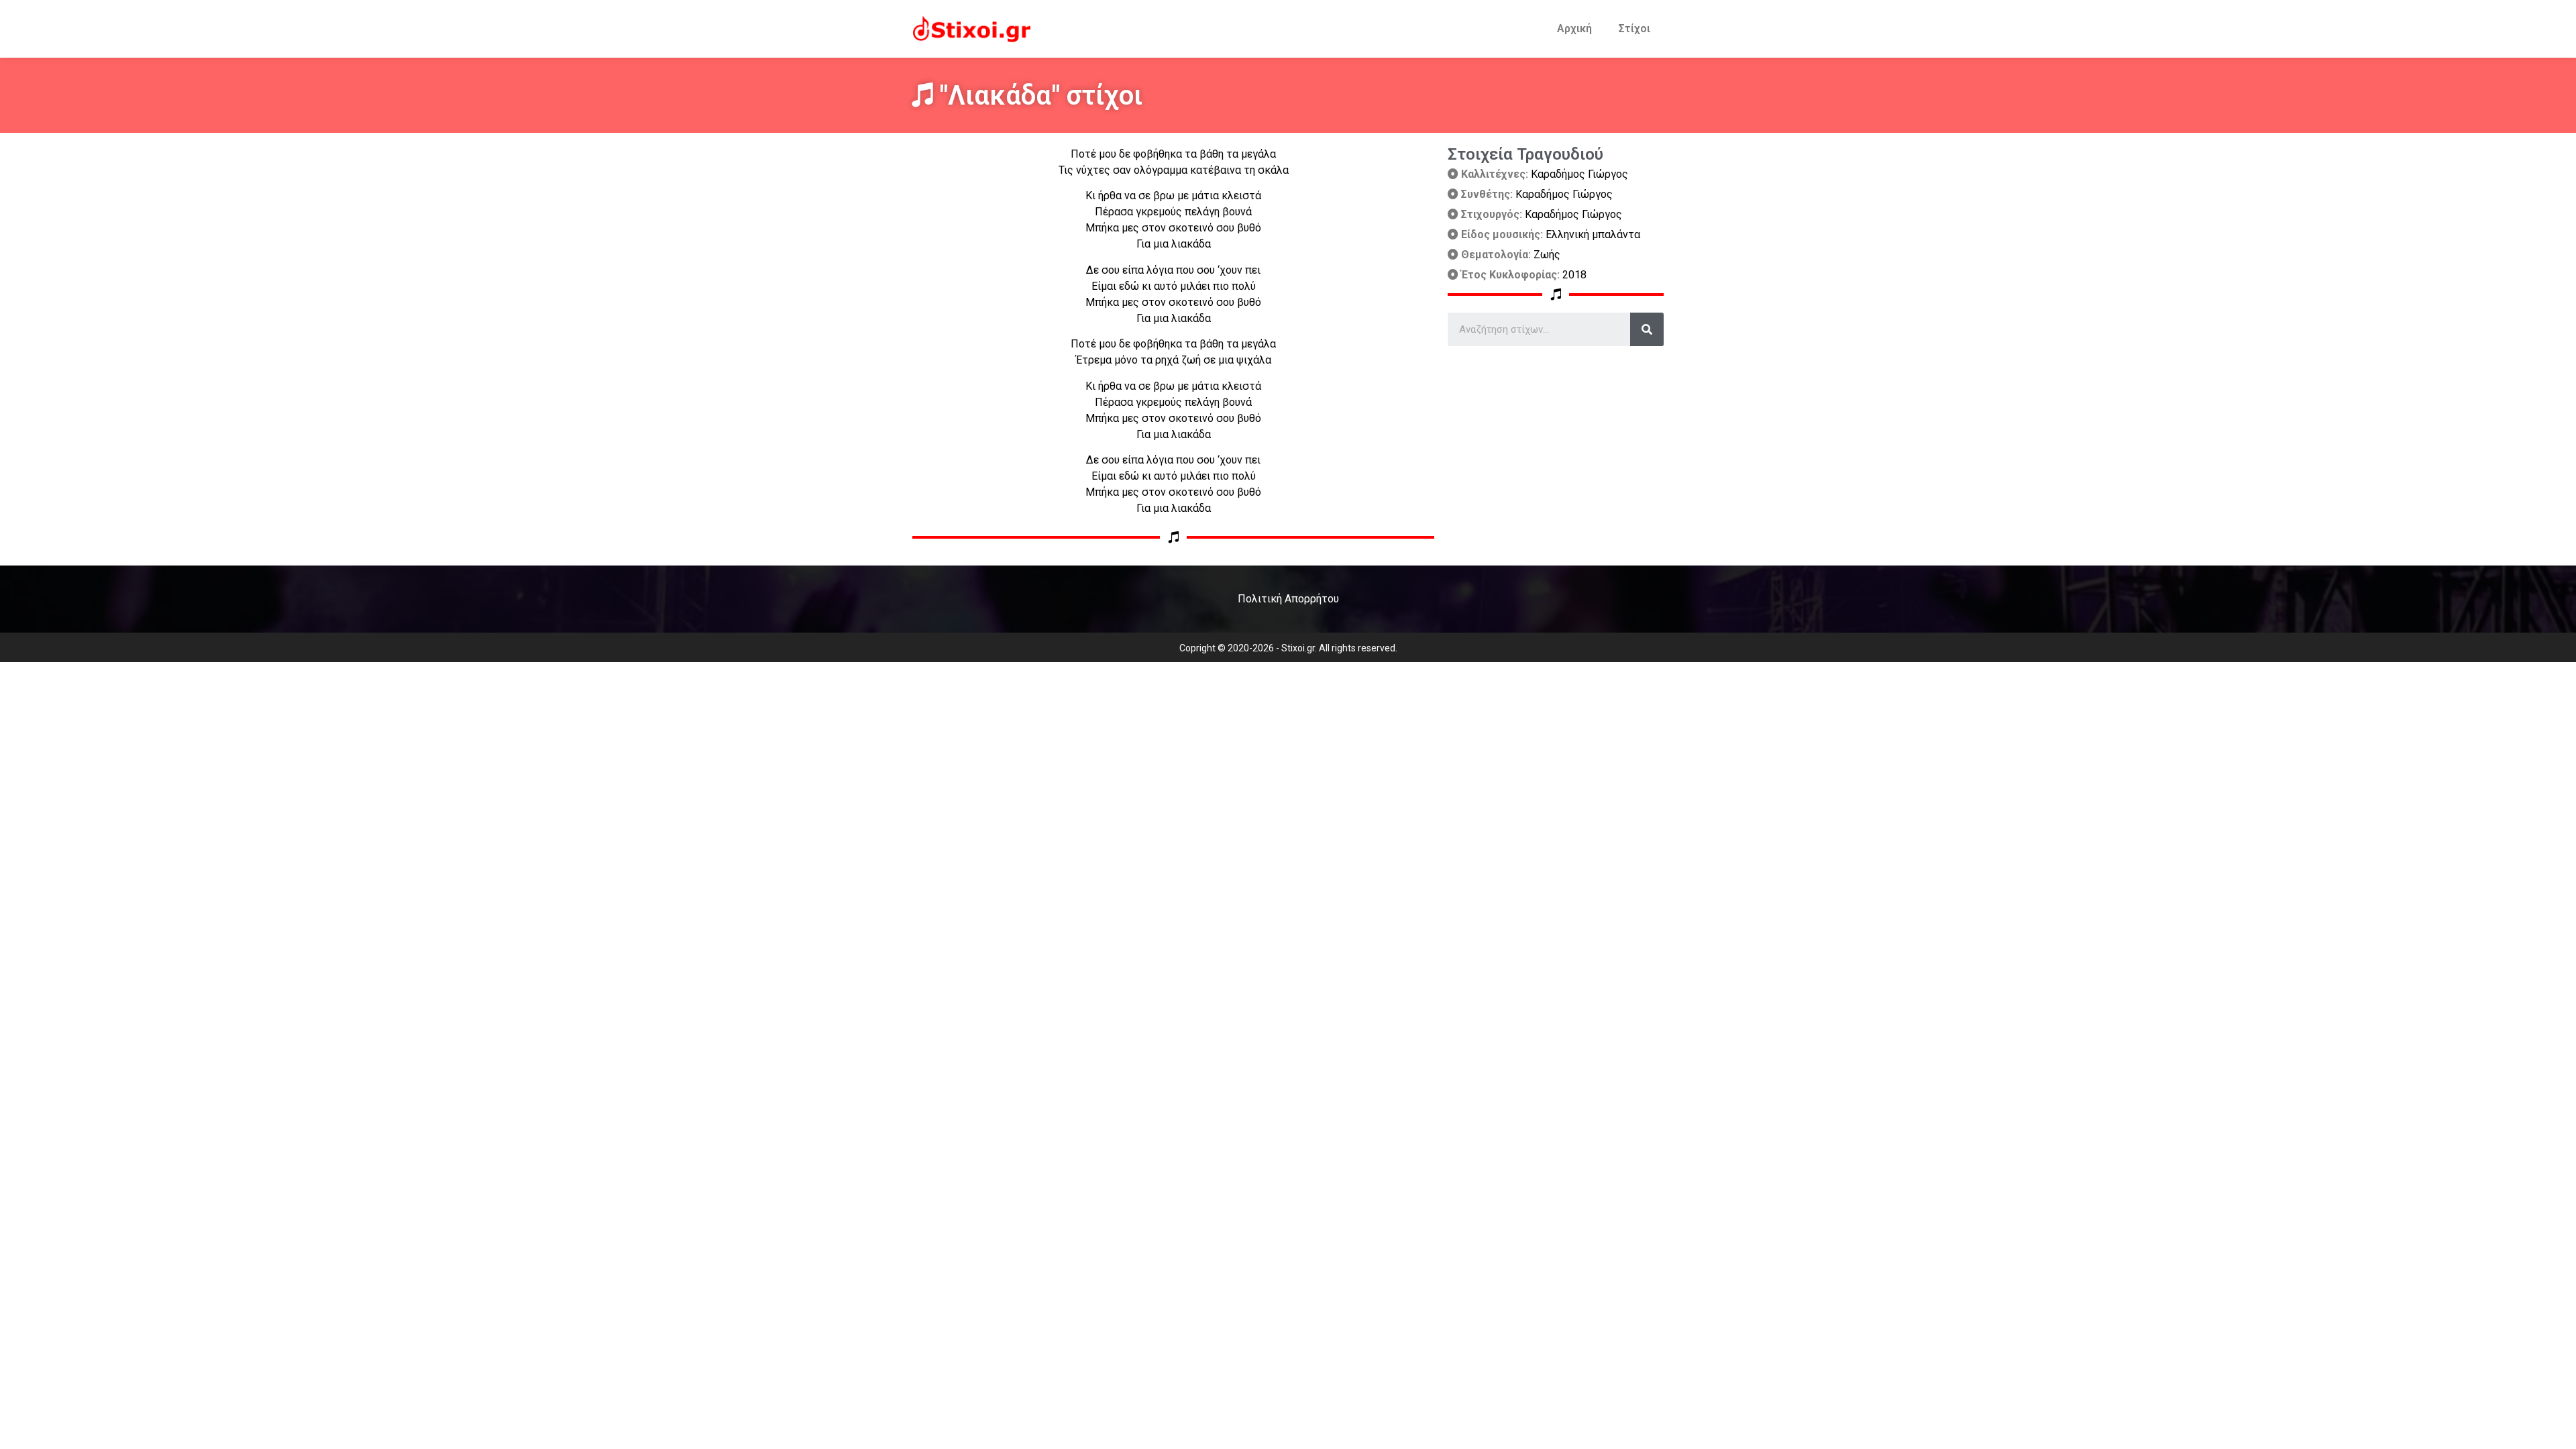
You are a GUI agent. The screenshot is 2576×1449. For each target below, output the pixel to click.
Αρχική (1574, 29)
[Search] (1647, 329)
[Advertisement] (1556, 440)
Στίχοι (1634, 29)
